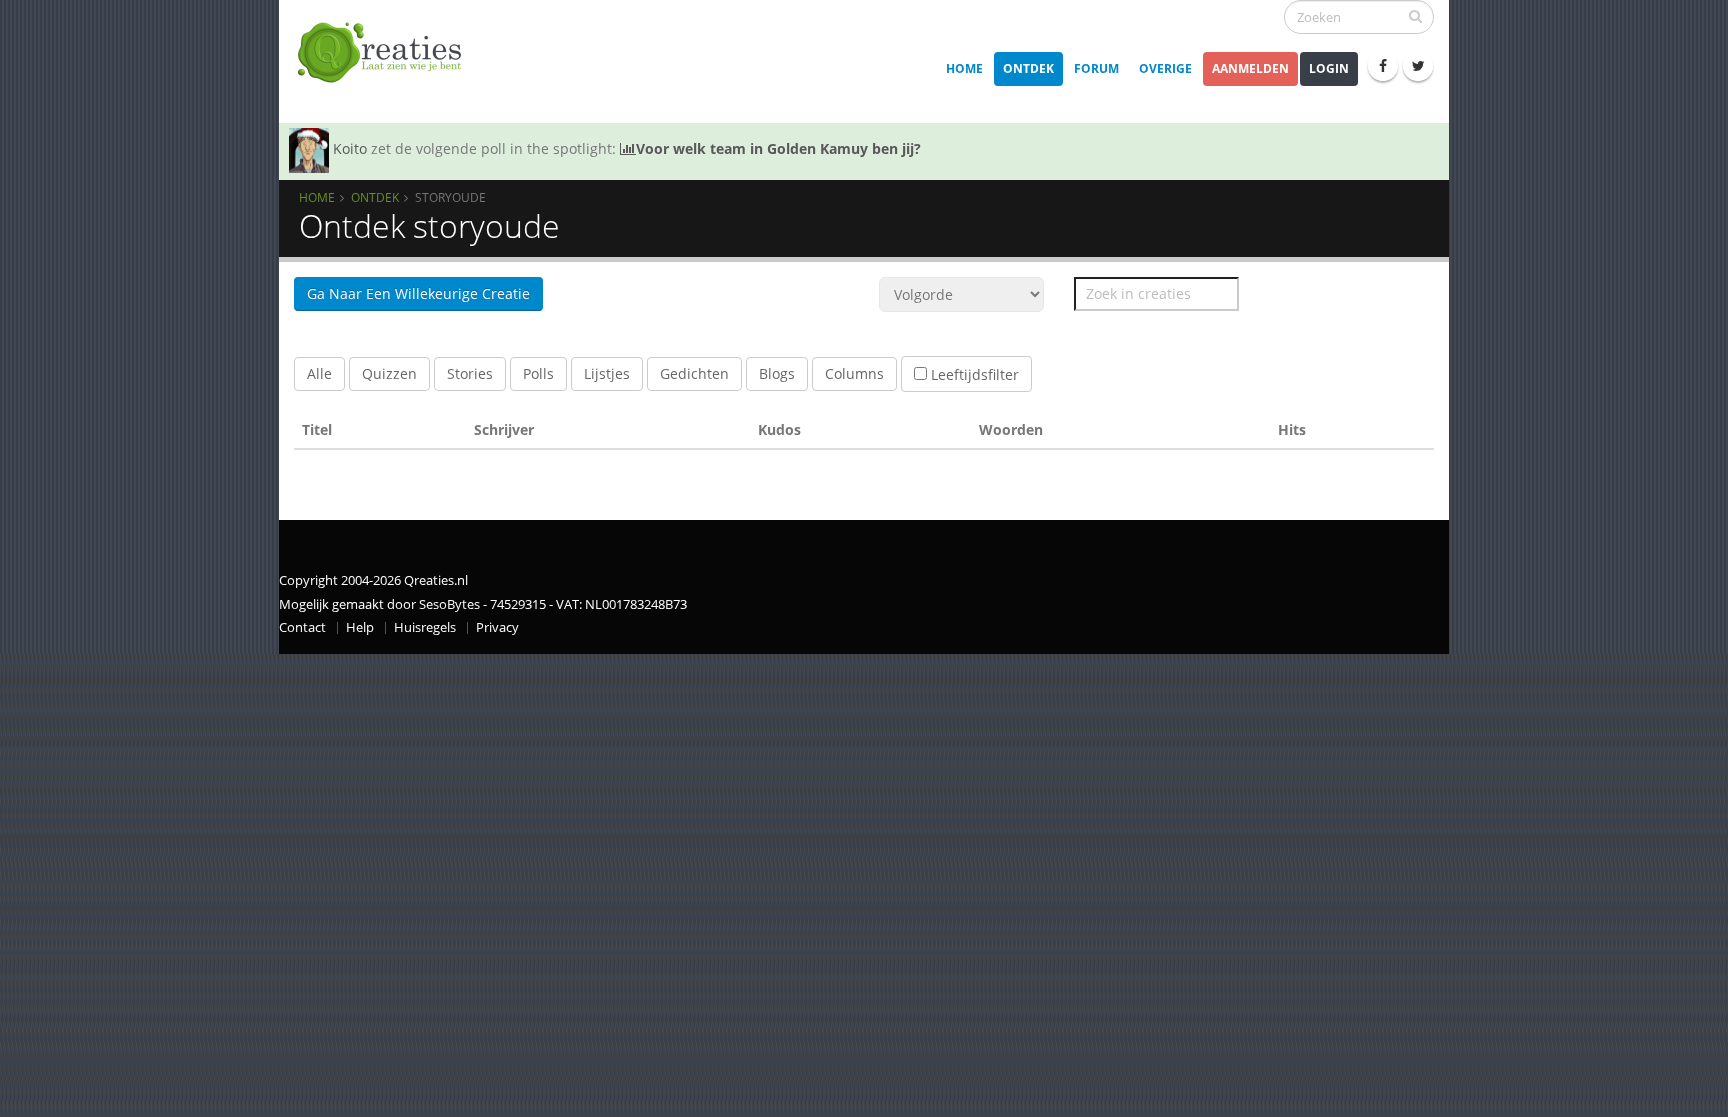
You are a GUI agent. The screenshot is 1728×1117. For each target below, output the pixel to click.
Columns (854, 373)
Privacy (497, 627)
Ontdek (1028, 68)
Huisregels (425, 627)
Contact (302, 627)
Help (360, 627)
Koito (350, 148)
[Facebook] (1383, 66)
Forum (1096, 68)
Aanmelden (1250, 68)
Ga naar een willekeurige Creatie (418, 293)
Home (964, 68)
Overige (1165, 68)
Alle (319, 373)
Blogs (777, 373)
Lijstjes (607, 373)
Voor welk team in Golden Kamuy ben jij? (778, 148)
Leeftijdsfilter (973, 374)
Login (1329, 68)
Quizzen (389, 373)
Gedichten (694, 373)
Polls (538, 373)
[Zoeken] (1415, 16)
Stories (470, 373)
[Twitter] (1418, 66)
